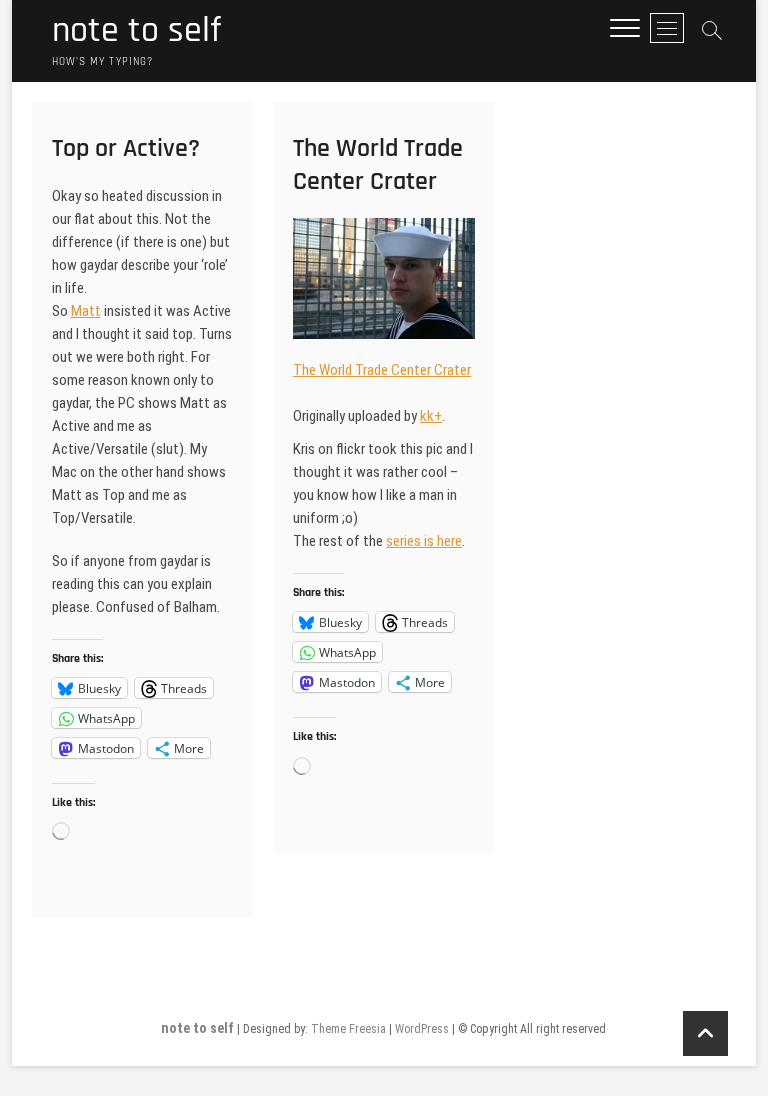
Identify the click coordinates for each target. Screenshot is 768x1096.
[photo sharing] (384, 229)
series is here (424, 541)
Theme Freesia (348, 1029)
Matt (86, 311)
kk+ (431, 416)
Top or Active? (126, 148)
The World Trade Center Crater (378, 165)
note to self (136, 31)
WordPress (422, 1029)
